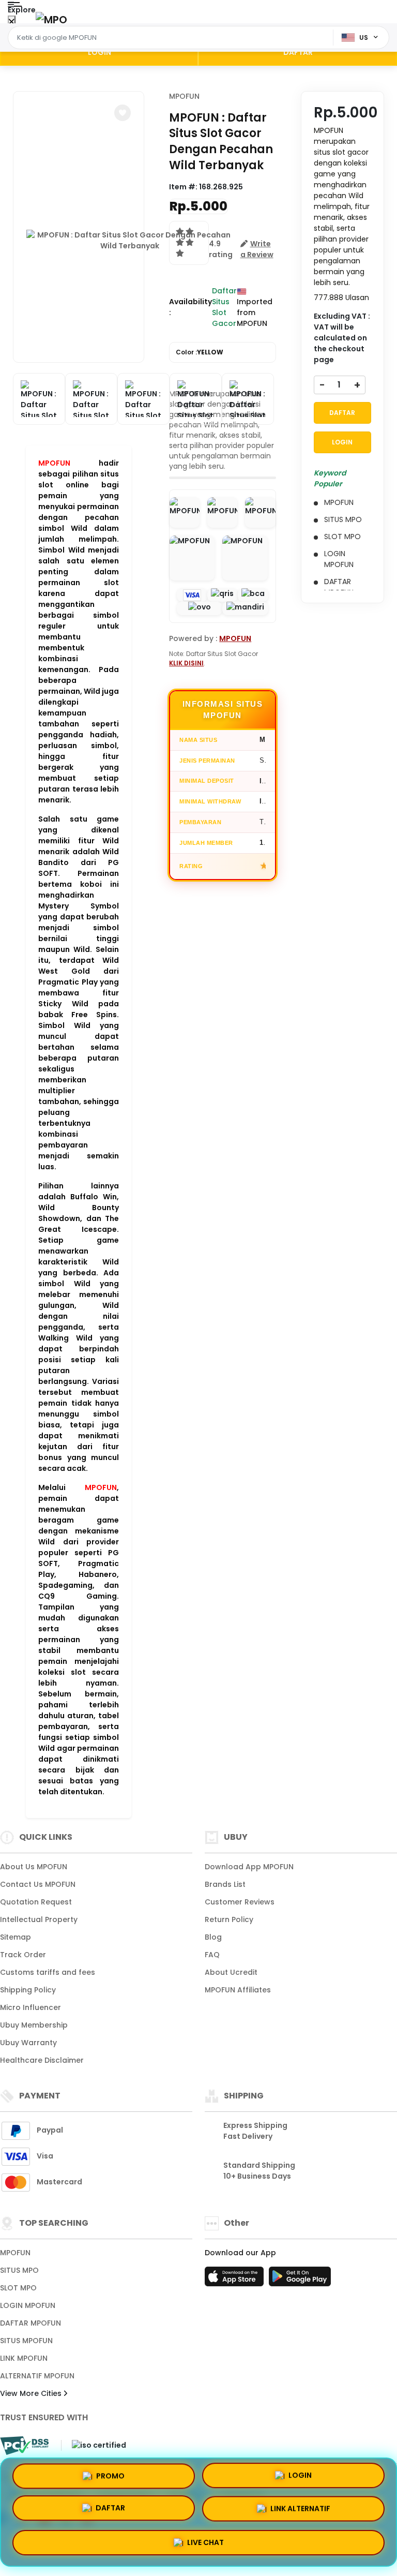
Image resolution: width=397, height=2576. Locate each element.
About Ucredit (231, 1972)
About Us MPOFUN (34, 1867)
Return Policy (229, 1919)
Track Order (23, 1955)
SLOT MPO (18, 2288)
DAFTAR (298, 52)
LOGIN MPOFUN (28, 2305)
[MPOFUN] (51, 19)
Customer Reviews (240, 1902)
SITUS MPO (19, 2270)
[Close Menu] (12, 22)
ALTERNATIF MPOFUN (37, 2376)
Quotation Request (36, 1902)
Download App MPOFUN (249, 1867)
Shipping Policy (28, 1990)
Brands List (225, 1884)
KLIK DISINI (186, 663)
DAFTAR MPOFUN (30, 2323)
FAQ (212, 1955)
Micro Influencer (30, 2007)
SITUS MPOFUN (26, 2341)
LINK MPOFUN (24, 2358)
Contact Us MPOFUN (38, 1884)
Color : (200, 352)
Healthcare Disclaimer (42, 2060)
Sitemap (16, 1937)
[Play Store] (300, 2280)
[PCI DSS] (24, 2446)
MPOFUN (184, 96)
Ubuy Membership (34, 2025)
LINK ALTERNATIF (300, 2508)
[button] (123, 113)
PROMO (110, 2479)
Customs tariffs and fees (48, 1972)
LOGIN (100, 52)
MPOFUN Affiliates (238, 1990)
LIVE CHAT (205, 2540)
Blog (213, 1937)
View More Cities (32, 2393)
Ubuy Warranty (28, 2043)
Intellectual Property (39, 1919)
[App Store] (236, 2280)
